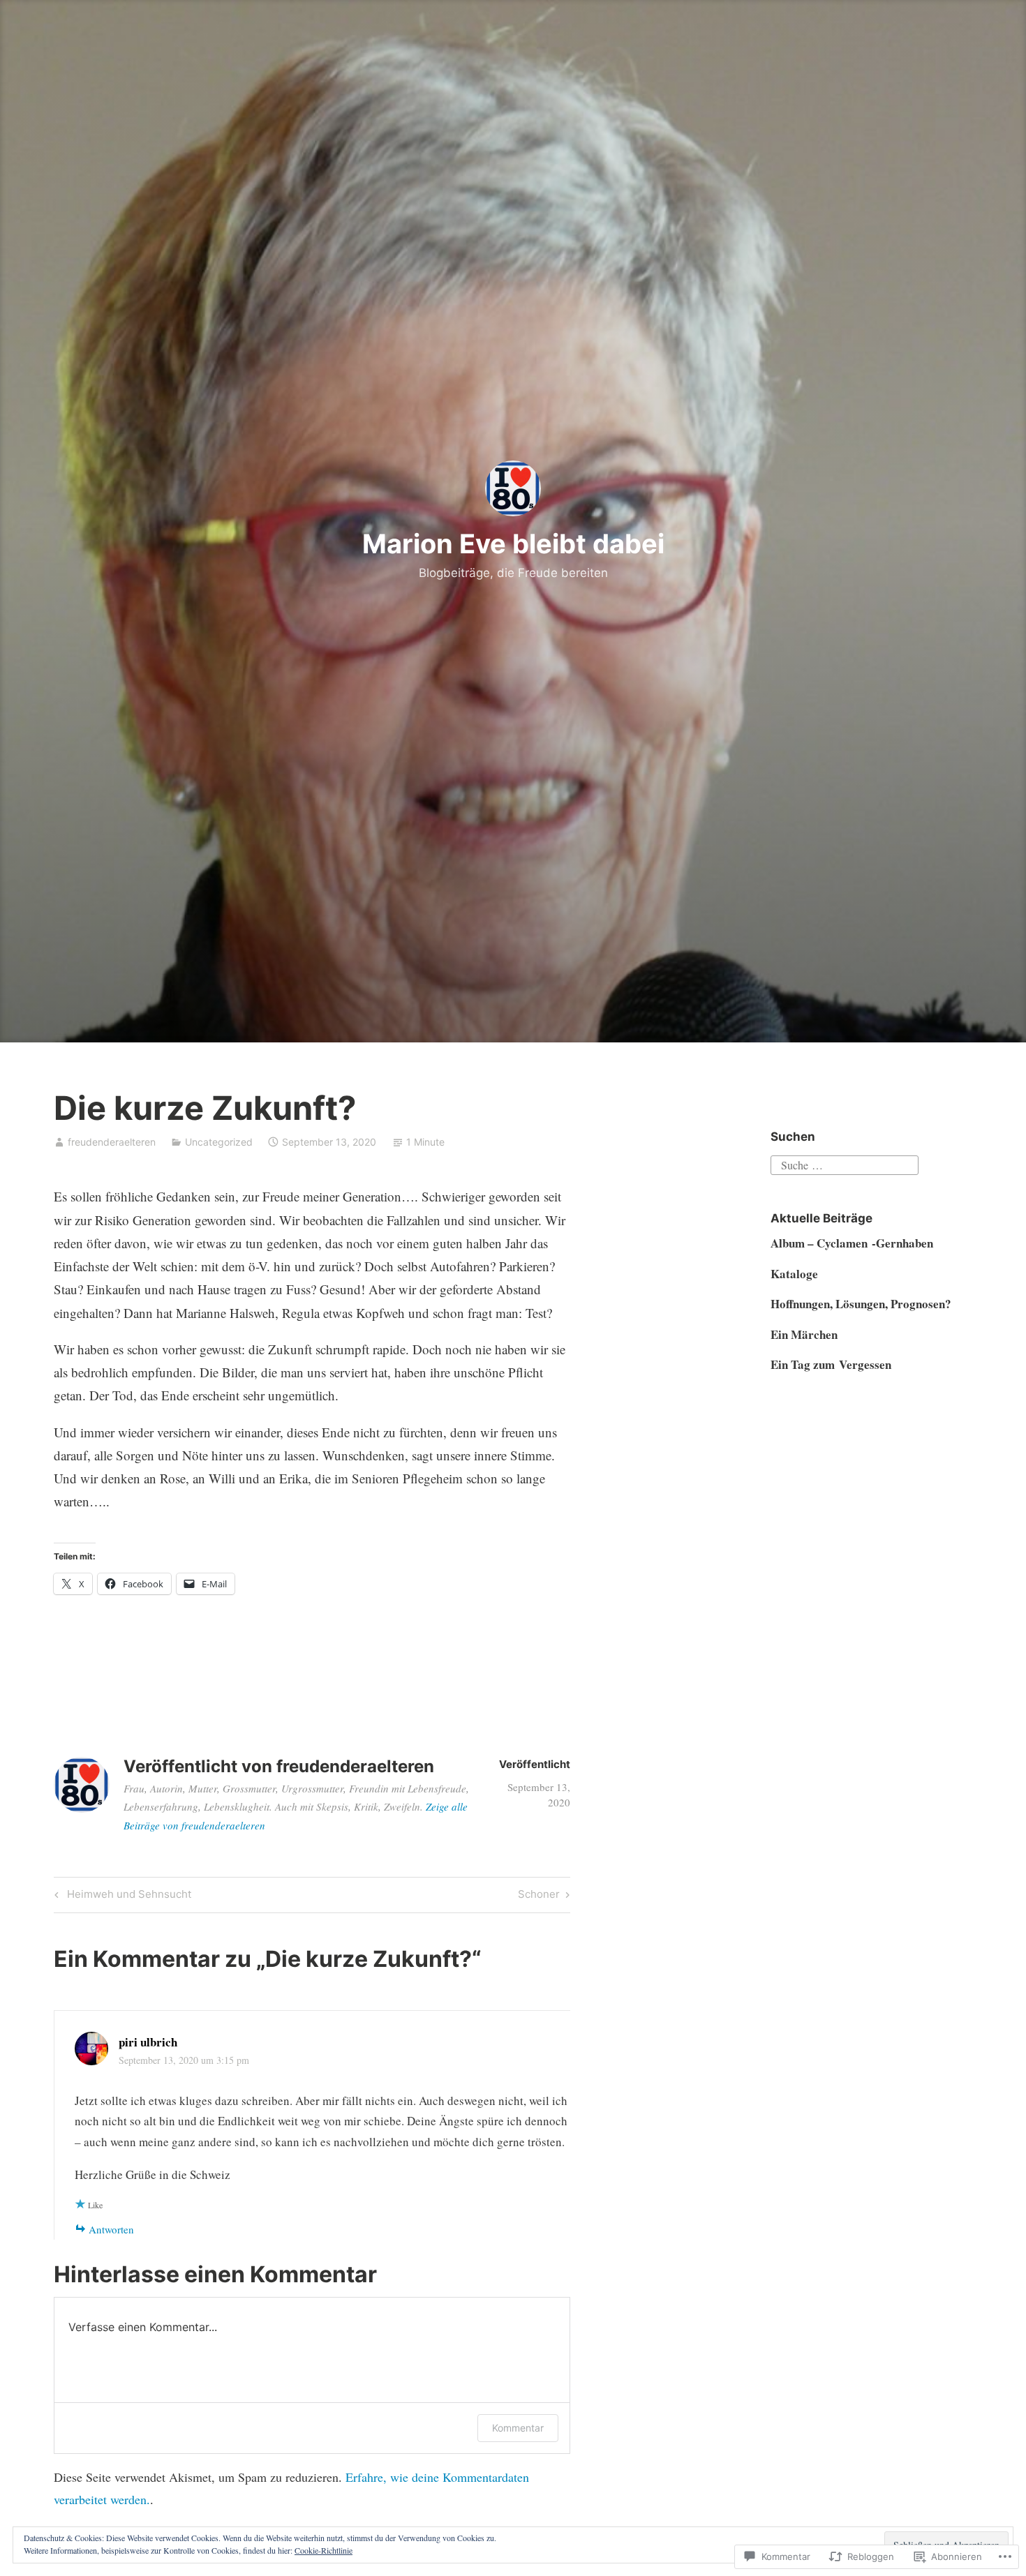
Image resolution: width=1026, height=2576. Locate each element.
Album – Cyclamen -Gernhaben (852, 1243)
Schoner (539, 1896)
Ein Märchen (804, 1334)
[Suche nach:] (845, 1163)
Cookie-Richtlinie (324, 2550)
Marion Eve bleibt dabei (513, 544)
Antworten (111, 2229)
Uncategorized (219, 1142)
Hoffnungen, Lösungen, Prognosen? (861, 1304)
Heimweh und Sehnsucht (121, 1896)
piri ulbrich (148, 2042)
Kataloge (794, 1274)
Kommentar (518, 2428)
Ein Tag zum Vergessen (831, 1364)
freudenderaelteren (112, 1142)
